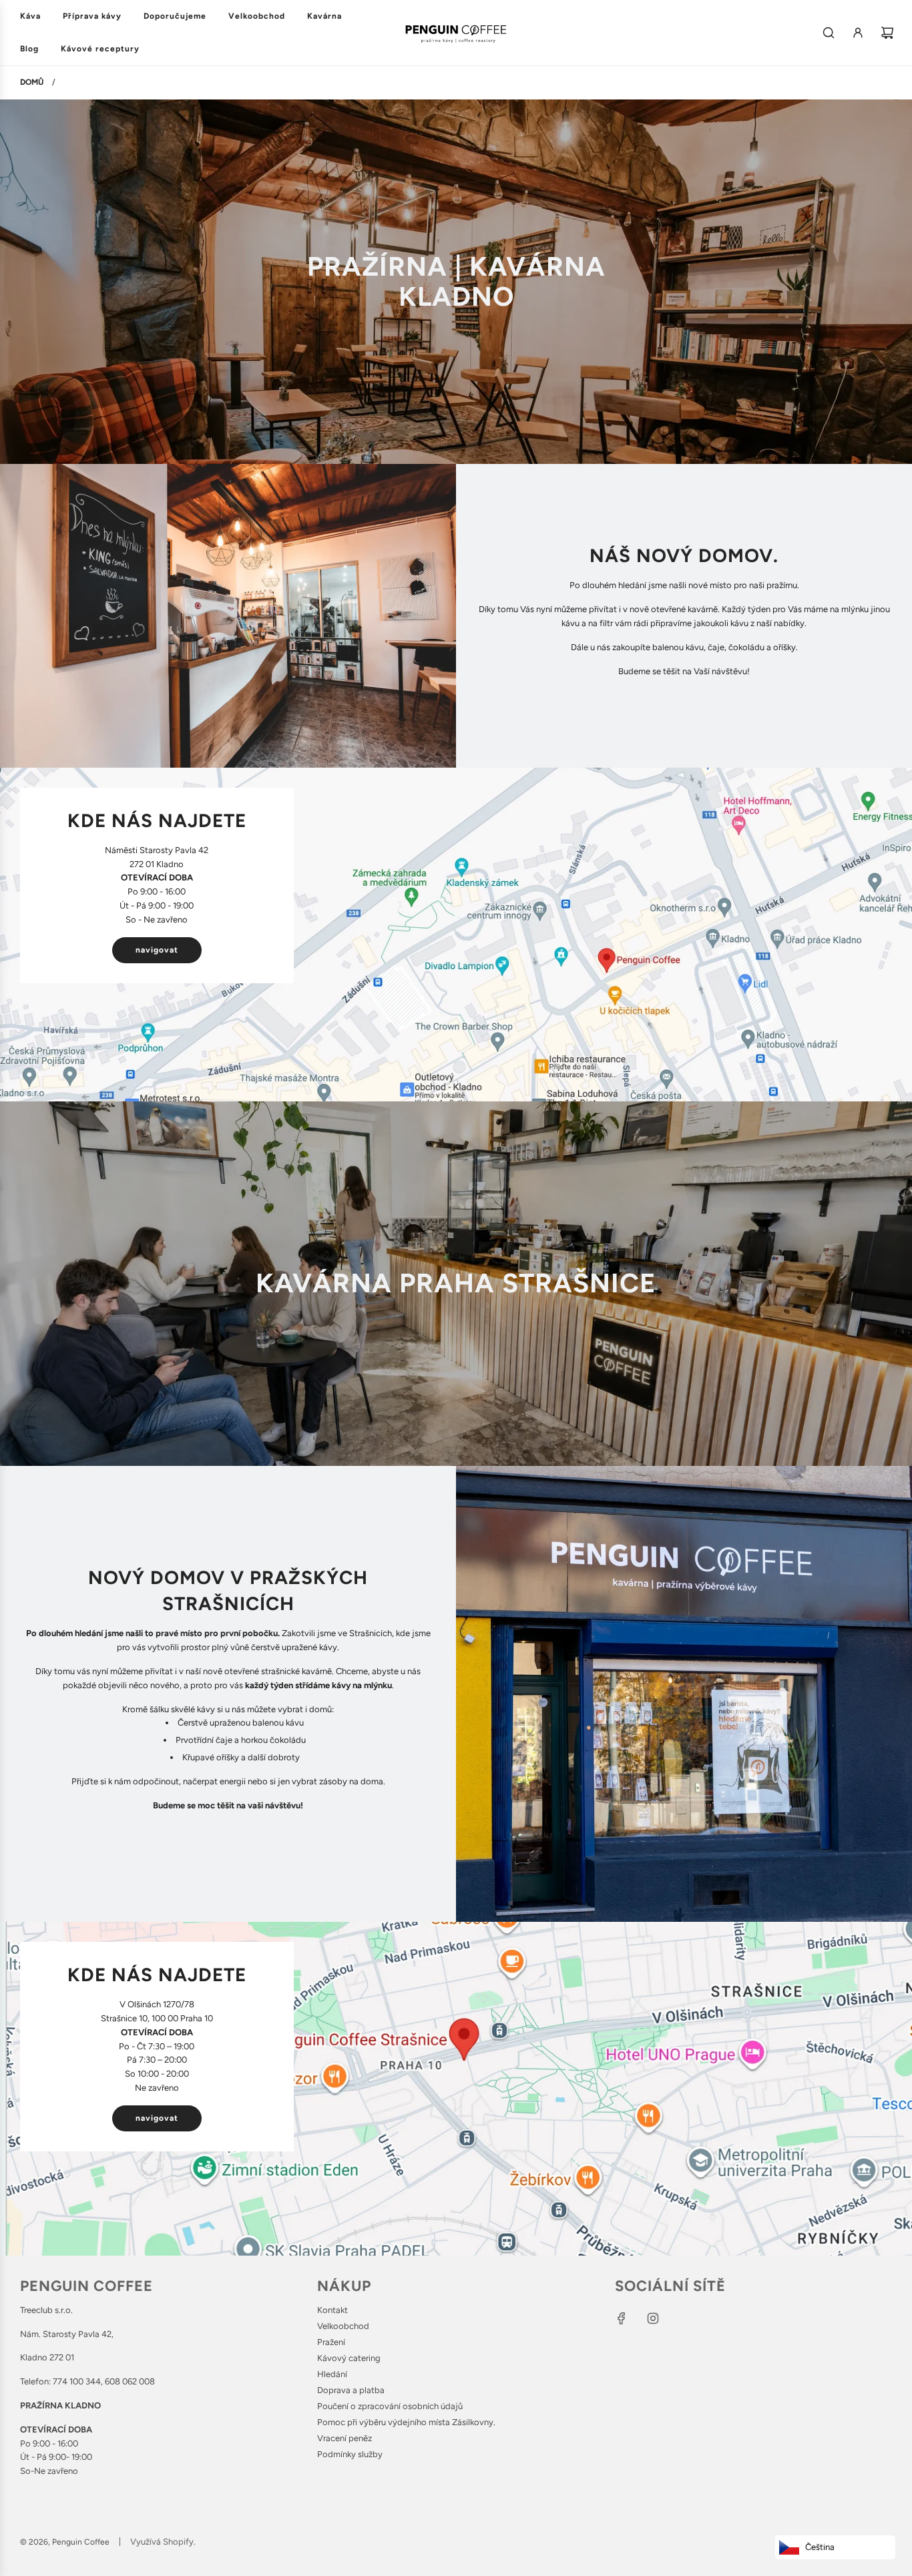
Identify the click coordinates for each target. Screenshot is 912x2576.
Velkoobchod (343, 2326)
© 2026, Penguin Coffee (65, 2542)
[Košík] (887, 33)
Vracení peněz (345, 2438)
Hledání (332, 2374)
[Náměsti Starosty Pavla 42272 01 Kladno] (456, 935)
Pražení (331, 2342)
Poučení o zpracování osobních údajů (390, 2406)
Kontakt (332, 2310)
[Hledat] (829, 33)
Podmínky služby (350, 2454)
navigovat (157, 950)
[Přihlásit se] (858, 33)
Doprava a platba (351, 2390)
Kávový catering (349, 2358)
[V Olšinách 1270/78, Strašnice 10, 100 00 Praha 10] (456, 2089)
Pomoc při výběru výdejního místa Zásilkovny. (406, 2422)
